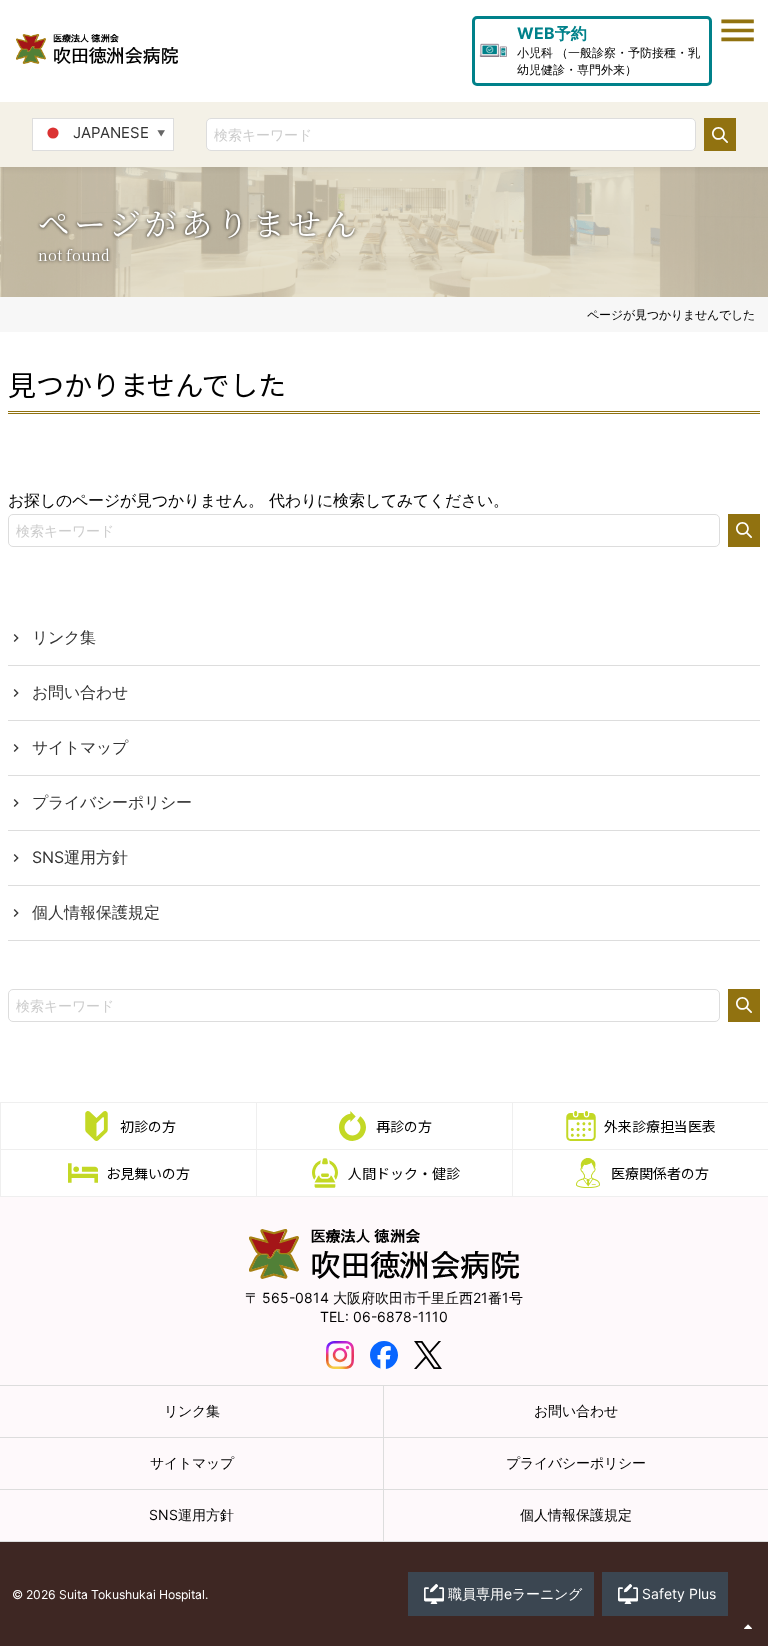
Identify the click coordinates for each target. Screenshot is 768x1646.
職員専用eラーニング (515, 1593)
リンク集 (64, 637)
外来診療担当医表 (660, 1126)
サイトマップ (80, 747)
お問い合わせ (80, 692)
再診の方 (404, 1126)
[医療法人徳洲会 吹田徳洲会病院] (384, 1273)
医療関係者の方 (660, 1173)
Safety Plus (679, 1593)
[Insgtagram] (340, 1353)
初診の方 (148, 1126)
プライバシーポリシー (112, 802)
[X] (427, 1353)
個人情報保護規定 (96, 912)
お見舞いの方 (148, 1173)
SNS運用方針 (80, 857)
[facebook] (384, 1353)
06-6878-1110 (400, 1316)
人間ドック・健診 (404, 1173)
